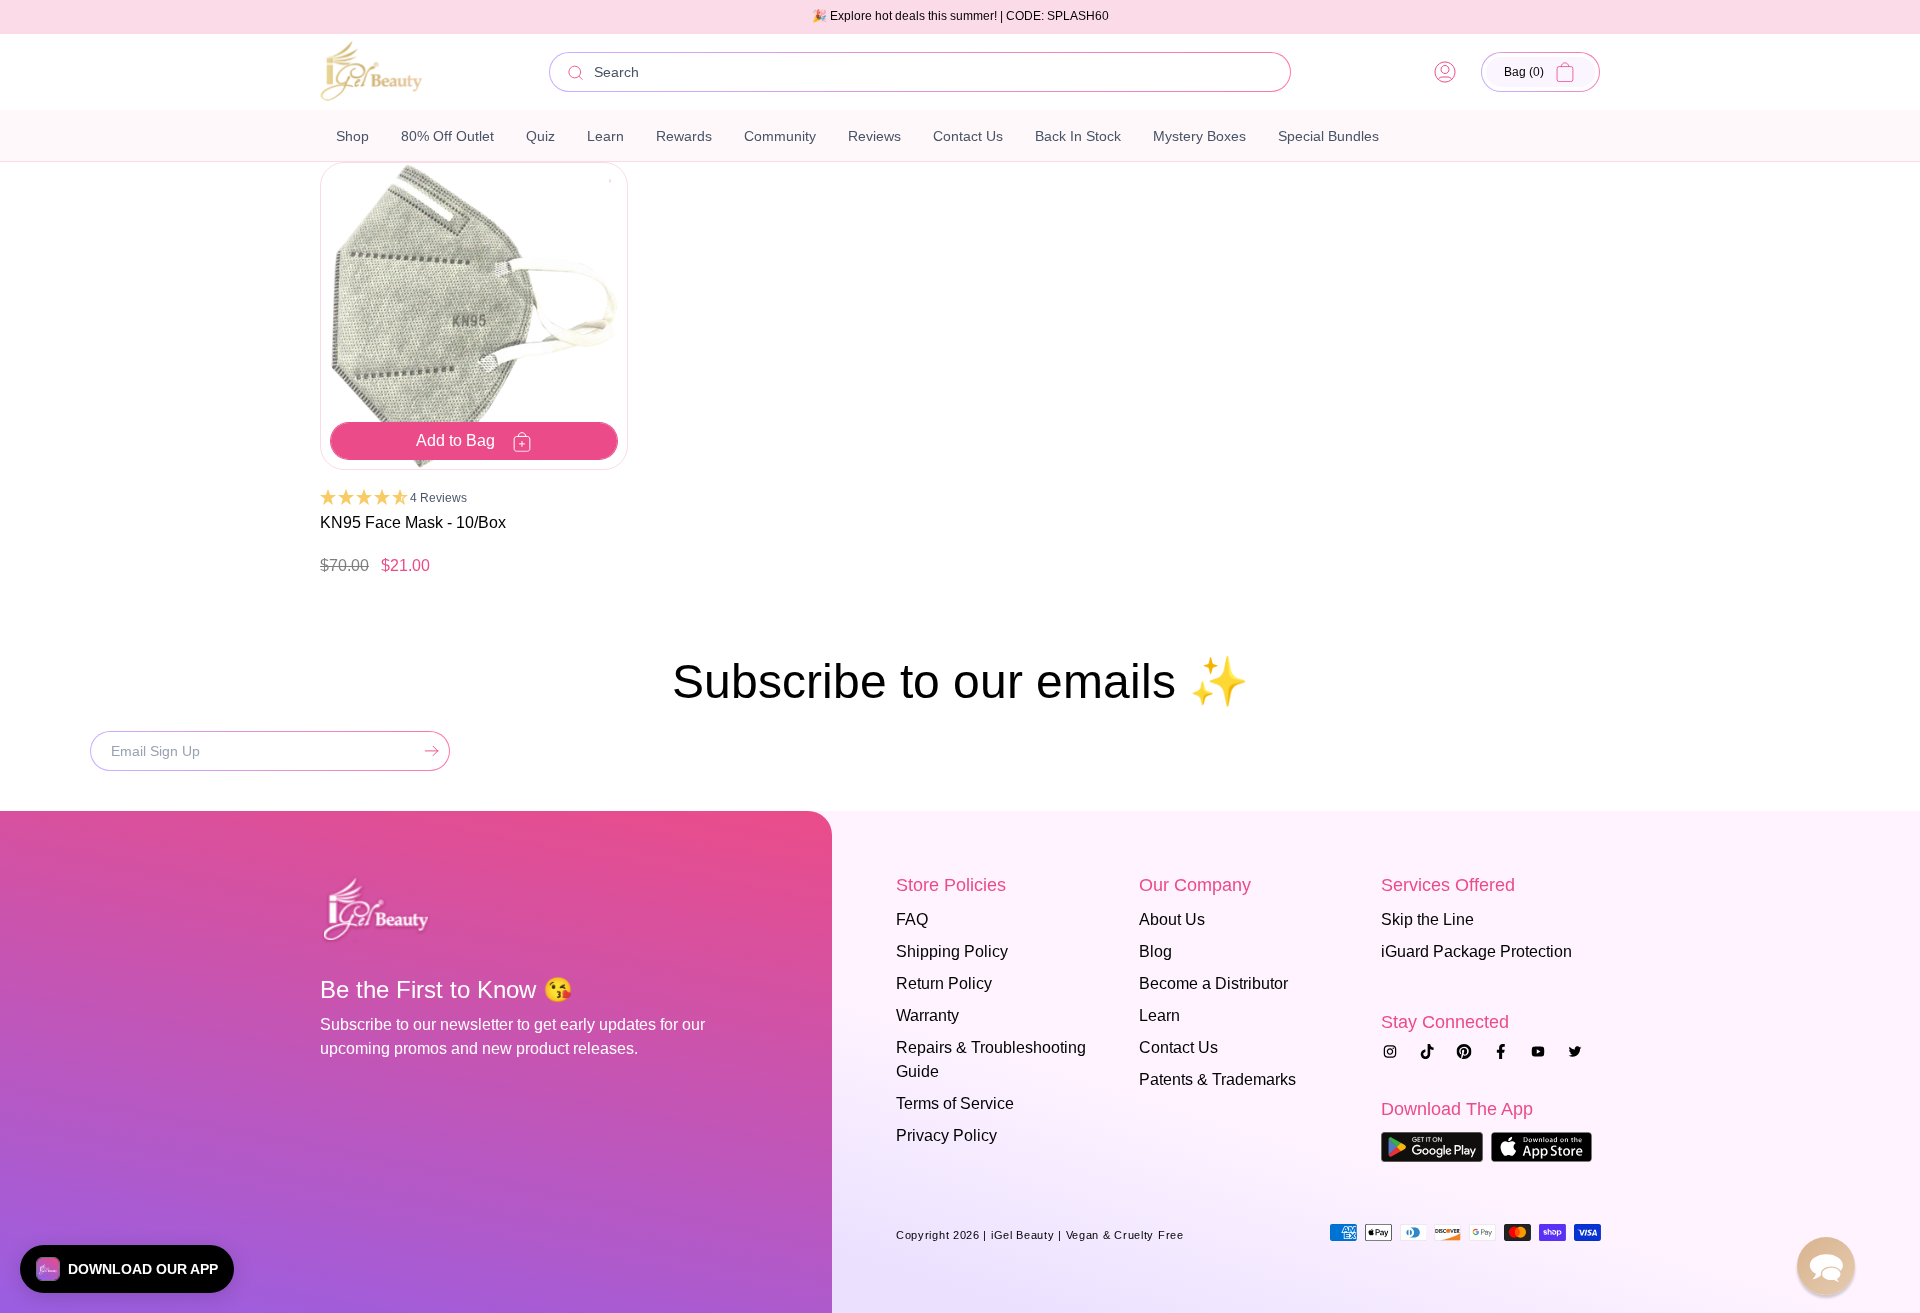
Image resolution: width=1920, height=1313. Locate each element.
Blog (1155, 951)
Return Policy (944, 983)
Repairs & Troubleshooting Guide (991, 1059)
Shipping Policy (952, 951)
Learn (1159, 1015)
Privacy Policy (946, 1135)
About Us (1172, 919)
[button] (1540, 72)
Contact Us (1178, 1047)
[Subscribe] (427, 751)
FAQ (912, 919)
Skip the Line (1427, 919)
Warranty (927, 1015)
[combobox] (920, 72)
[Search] (576, 72)
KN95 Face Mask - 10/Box (413, 522)
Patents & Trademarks (1217, 1079)
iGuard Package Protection (1476, 951)
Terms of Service (955, 1103)
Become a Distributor (1213, 983)
